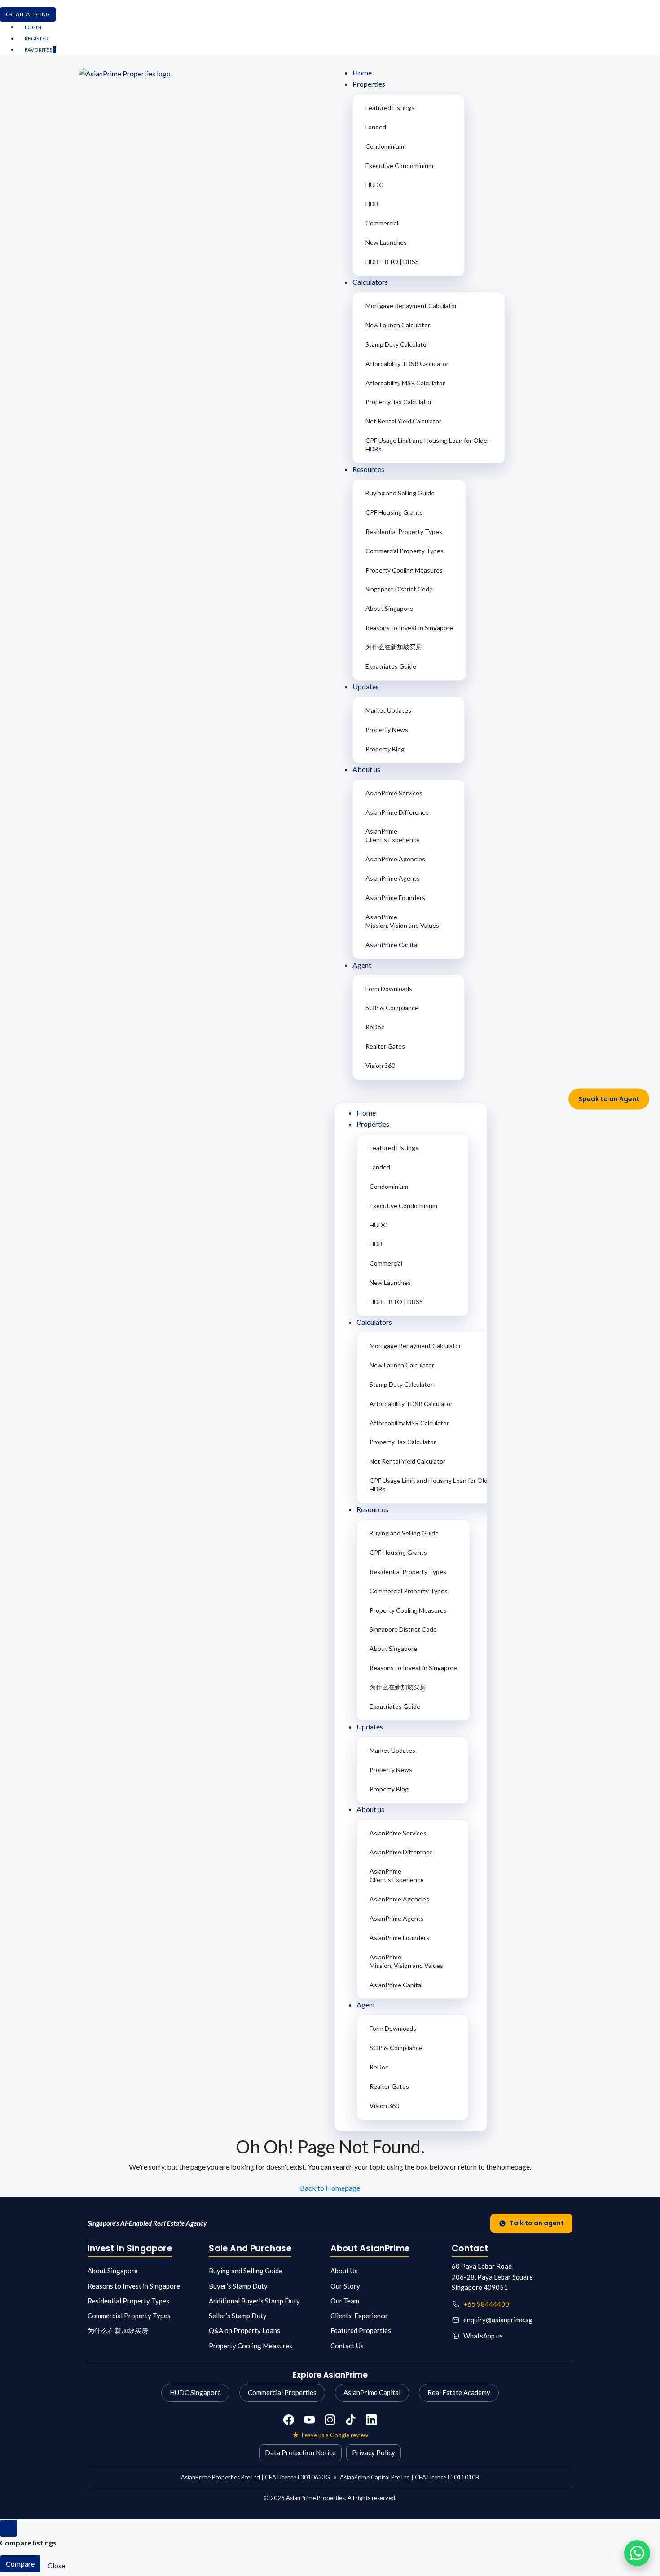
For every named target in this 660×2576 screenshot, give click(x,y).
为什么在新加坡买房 (394, 647)
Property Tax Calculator (399, 402)
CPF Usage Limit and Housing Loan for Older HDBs (427, 445)
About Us (344, 2271)
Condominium (385, 146)
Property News (387, 730)
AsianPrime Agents (393, 878)
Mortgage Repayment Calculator (411, 306)
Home (362, 73)
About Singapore (389, 608)
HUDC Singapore (195, 2392)
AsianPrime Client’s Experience (393, 835)
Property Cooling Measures (404, 570)
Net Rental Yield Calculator (403, 421)
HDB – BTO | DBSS (392, 262)
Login (33, 27)
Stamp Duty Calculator (397, 344)
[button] (458, 1093)
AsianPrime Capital (392, 945)
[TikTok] (351, 2420)
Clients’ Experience (359, 2316)
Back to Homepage (330, 2188)
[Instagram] (330, 2420)
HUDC (374, 185)
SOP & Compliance (392, 1008)
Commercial (382, 223)
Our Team (345, 2301)
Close (56, 2565)
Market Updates (388, 710)
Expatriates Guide (391, 666)
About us (366, 769)
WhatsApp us (483, 2336)
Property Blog (385, 749)
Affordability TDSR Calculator (407, 364)
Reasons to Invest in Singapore (409, 628)
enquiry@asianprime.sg (498, 2320)
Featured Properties (361, 2330)
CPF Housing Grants (394, 512)
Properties (369, 84)
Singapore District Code (399, 589)
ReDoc (375, 1027)
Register (36, 38)
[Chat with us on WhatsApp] (637, 2553)
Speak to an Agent (609, 1099)
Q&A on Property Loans (244, 2330)
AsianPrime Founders (395, 898)
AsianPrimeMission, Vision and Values (402, 921)
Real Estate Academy (459, 2392)
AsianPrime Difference (397, 812)
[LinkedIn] (371, 2420)
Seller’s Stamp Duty (238, 2316)
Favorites (40, 50)
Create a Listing (28, 14)
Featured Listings (390, 108)
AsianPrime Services (394, 793)
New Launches (386, 242)
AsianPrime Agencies (395, 859)
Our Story (345, 2286)
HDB (372, 204)
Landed (376, 127)
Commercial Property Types (405, 551)
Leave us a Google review (335, 2435)
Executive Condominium (399, 165)
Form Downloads (389, 989)
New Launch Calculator (398, 325)
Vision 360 (380, 1065)
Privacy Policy (374, 2452)
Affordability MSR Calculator (405, 383)
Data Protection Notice (300, 2452)
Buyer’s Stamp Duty (238, 2286)
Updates (366, 686)
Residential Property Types (404, 532)
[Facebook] (289, 2420)
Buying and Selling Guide (400, 493)
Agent (362, 965)
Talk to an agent (537, 2223)
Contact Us (347, 2346)
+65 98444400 (486, 2304)
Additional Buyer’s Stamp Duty (254, 2301)
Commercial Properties (282, 2392)
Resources (368, 469)
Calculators (370, 282)
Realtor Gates (385, 1046)
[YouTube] (309, 2420)
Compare (20, 2564)
